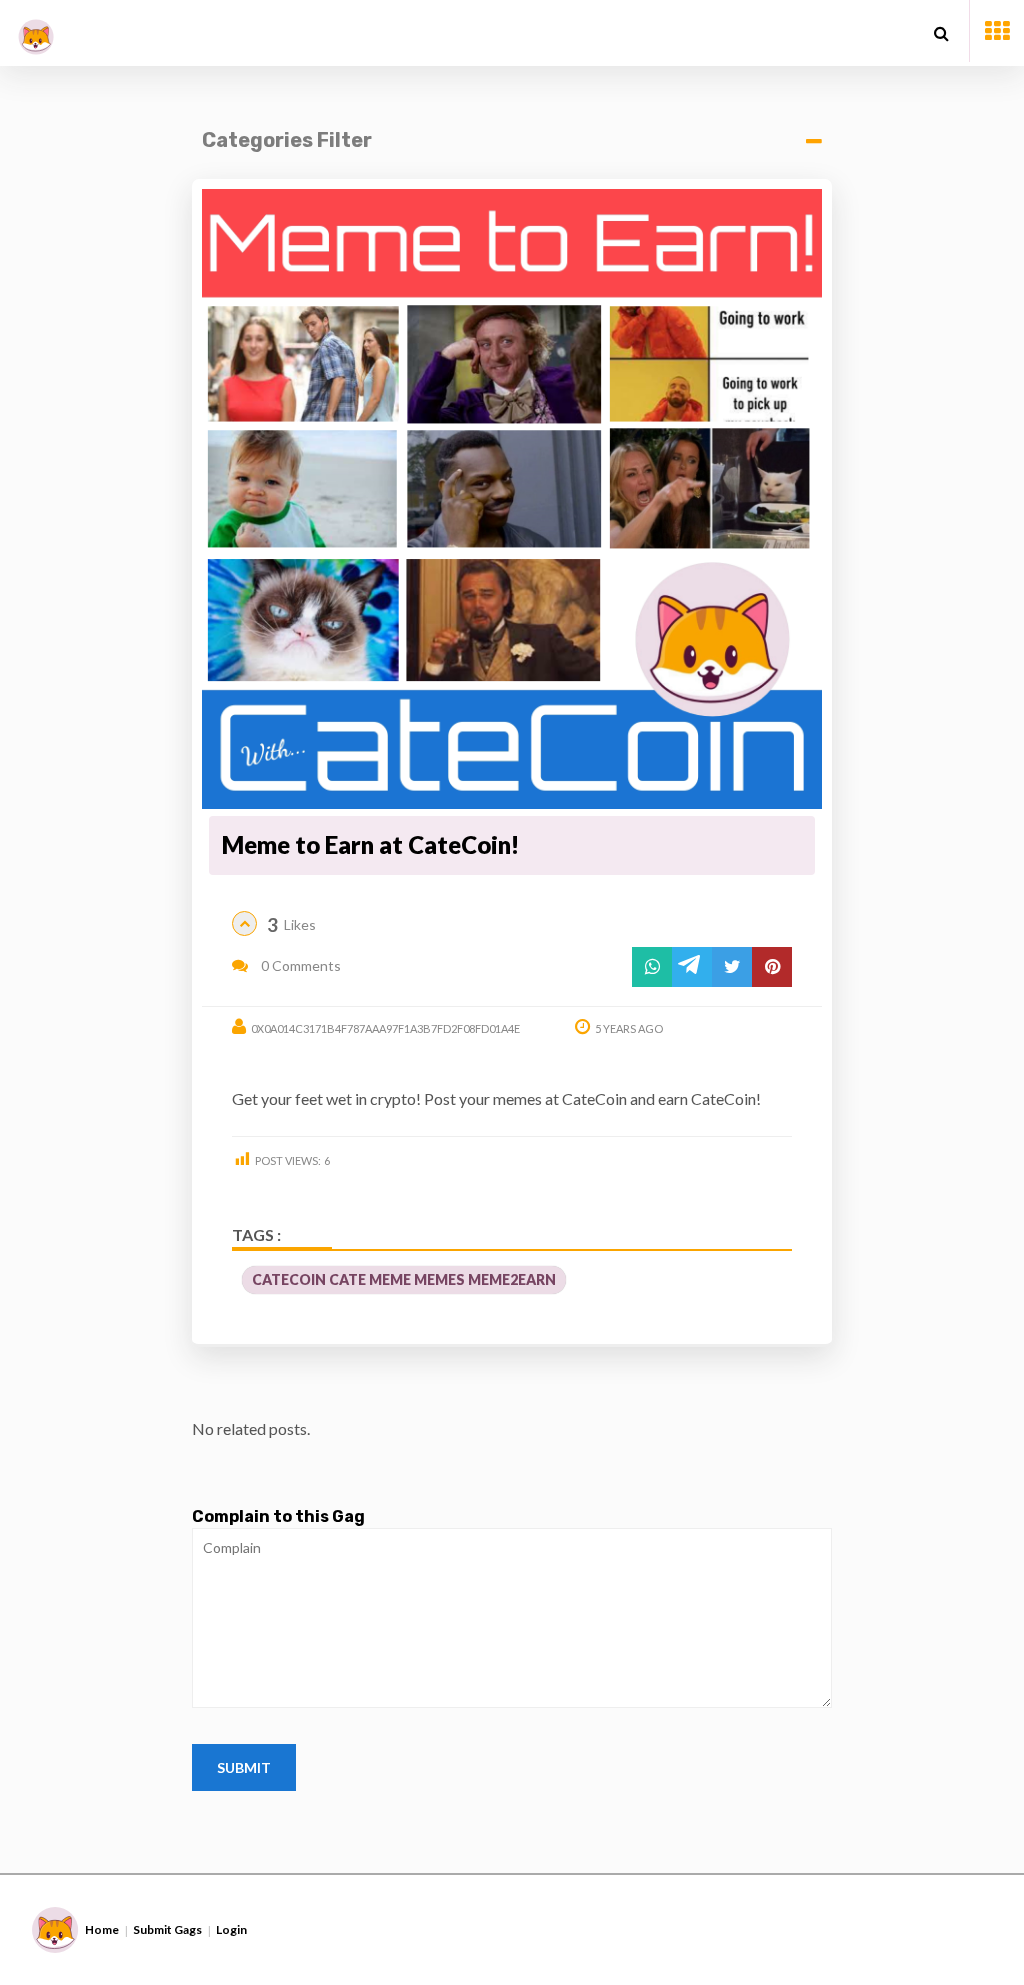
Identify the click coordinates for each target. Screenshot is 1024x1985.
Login (231, 1929)
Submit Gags (167, 1929)
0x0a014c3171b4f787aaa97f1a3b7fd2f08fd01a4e (385, 1028)
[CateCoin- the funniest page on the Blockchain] (36, 29)
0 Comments (299, 965)
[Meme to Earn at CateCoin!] (512, 499)
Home (102, 1929)
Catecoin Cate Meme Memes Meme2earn (404, 1279)
